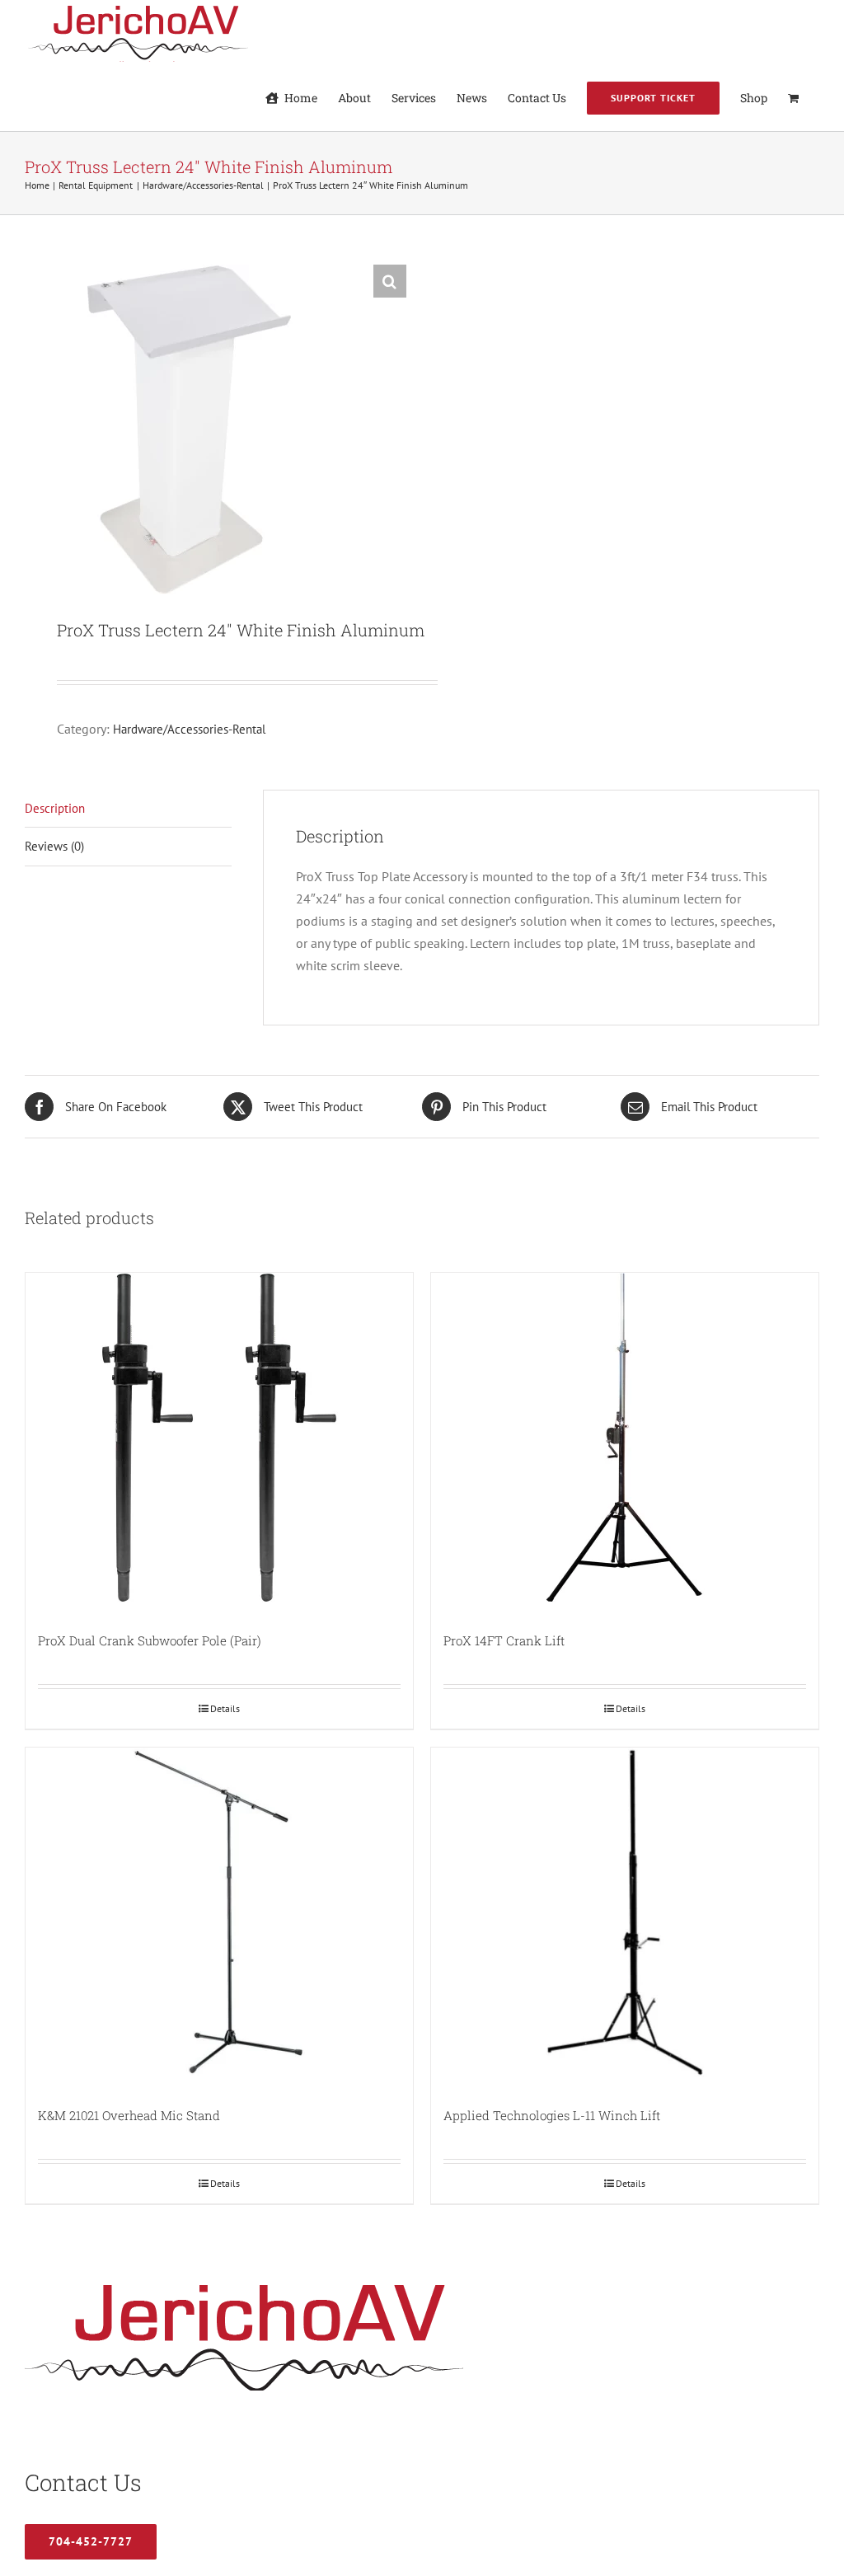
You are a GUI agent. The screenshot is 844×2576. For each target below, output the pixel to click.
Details (225, 1708)
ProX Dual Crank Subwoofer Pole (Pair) (150, 1640)
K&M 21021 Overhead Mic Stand (129, 2115)
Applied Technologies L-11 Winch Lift (552, 2115)
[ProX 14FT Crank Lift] (625, 1438)
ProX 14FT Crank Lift (504, 1640)
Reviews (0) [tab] (54, 846)
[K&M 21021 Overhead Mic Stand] (219, 1912)
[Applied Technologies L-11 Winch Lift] (625, 1912)
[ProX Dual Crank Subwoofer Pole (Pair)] (219, 1438)
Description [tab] (55, 808)
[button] (390, 281)
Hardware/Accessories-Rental (189, 729)
